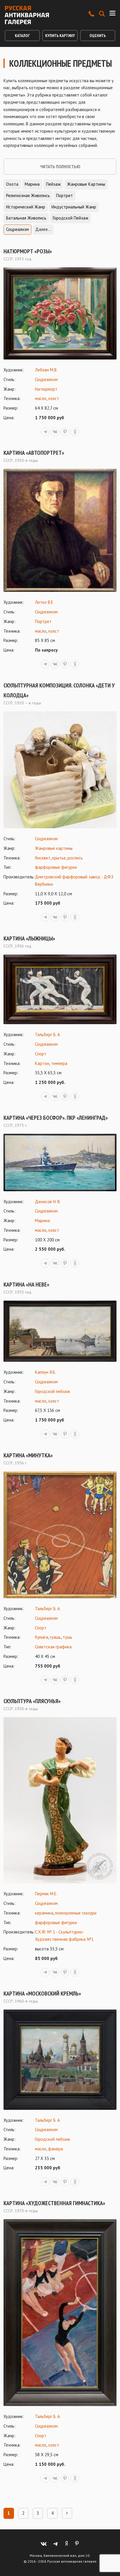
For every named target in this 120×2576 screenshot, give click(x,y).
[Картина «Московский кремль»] (60, 2060)
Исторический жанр (26, 207)
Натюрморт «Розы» (28, 251)
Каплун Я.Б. (45, 1372)
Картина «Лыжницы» (29, 938)
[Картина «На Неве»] (60, 1331)
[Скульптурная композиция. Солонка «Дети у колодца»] (60, 770)
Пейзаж (53, 184)
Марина (32, 184)
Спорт (41, 1054)
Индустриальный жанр (74, 207)
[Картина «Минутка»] (60, 1535)
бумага (42, 1637)
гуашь (55, 1637)
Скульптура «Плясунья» (32, 1701)
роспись (75, 858)
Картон (42, 1063)
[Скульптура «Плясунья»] (60, 1800)
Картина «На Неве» (26, 1285)
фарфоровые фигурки (56, 867)
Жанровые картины (86, 184)
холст (54, 398)
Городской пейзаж (70, 218)
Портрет (65, 195)
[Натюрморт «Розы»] (60, 313)
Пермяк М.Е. (46, 1894)
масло (41, 398)
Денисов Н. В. (48, 1202)
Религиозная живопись (28, 195)
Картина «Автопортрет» (34, 453)
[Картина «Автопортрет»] (60, 530)
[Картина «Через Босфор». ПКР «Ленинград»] (60, 1162)
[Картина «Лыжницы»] (60, 989)
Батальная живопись (26, 218)
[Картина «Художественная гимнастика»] (60, 2313)
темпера (59, 1063)
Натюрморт (46, 389)
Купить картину (60, 36)
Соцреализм (17, 229)
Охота (12, 184)
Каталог (22, 36)
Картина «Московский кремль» (42, 1994)
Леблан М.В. (46, 370)
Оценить (98, 36)
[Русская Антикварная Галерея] (27, 15)
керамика (44, 1913)
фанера (55, 2149)
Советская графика (53, 1647)
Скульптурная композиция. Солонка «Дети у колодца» (59, 690)
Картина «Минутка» (28, 1455)
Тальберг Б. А (47, 1035)
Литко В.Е (44, 602)
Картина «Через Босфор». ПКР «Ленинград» (56, 1118)
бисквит (43, 858)
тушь (67, 1637)
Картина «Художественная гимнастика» (54, 2203)
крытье (59, 858)
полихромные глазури (76, 1913)
